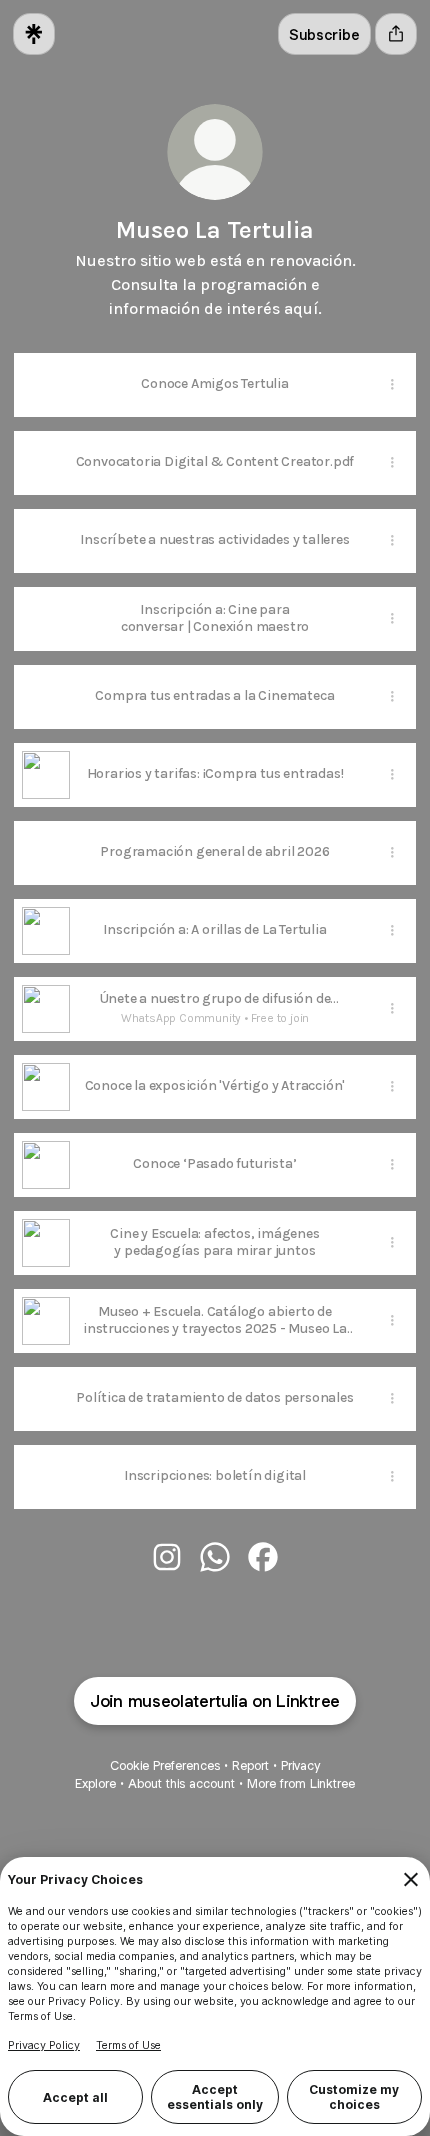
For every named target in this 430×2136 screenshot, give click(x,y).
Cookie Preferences (165, 1765)
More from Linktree (301, 1783)
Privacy (300, 1765)
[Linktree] (34, 34)
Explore (95, 1783)
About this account (181, 1783)
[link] (167, 1557)
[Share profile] (396, 34)
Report (250, 1765)
